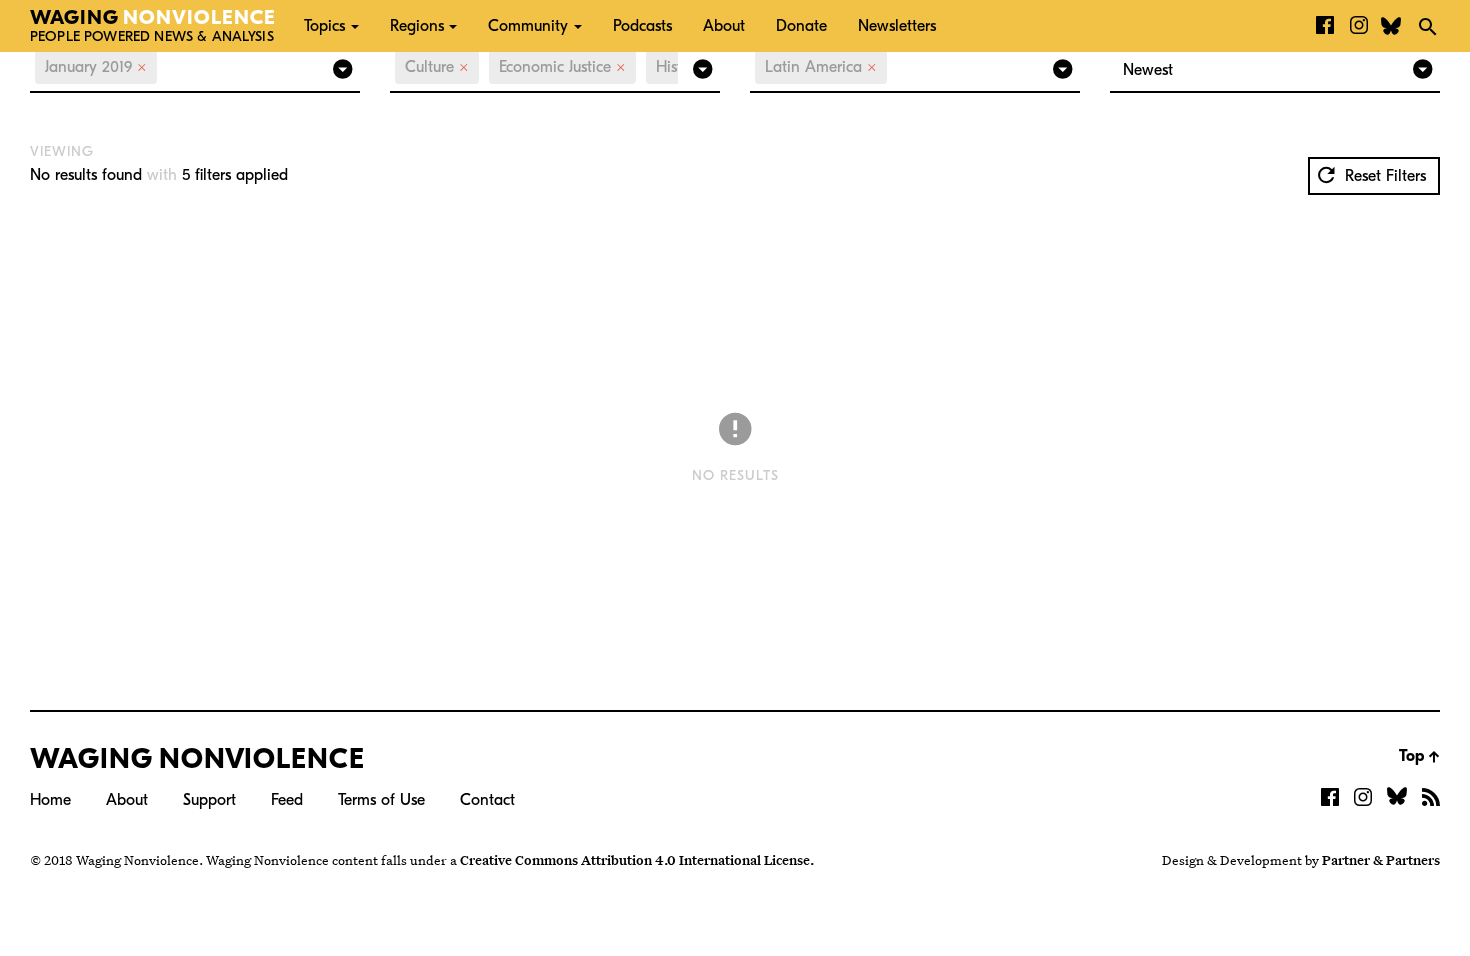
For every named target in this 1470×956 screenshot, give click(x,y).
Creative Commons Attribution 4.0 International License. (637, 860)
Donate (801, 26)
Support (209, 800)
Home (50, 800)
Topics (324, 26)
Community (528, 26)
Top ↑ (1419, 756)
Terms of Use (381, 800)
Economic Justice (562, 67)
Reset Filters (1383, 176)
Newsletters (897, 26)
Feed (287, 800)
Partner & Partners (1381, 860)
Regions (417, 26)
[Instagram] (1359, 26)
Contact (487, 800)
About (724, 26)
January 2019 (96, 67)
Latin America (821, 67)
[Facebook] (1325, 26)
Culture (437, 67)
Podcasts (642, 26)
